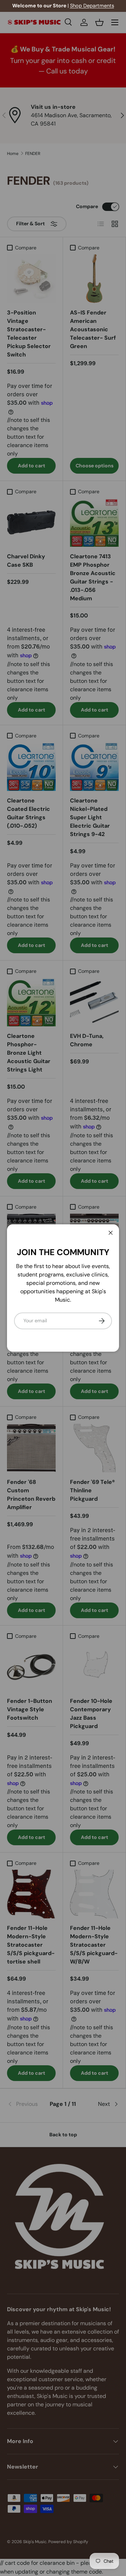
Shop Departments (92, 6)
